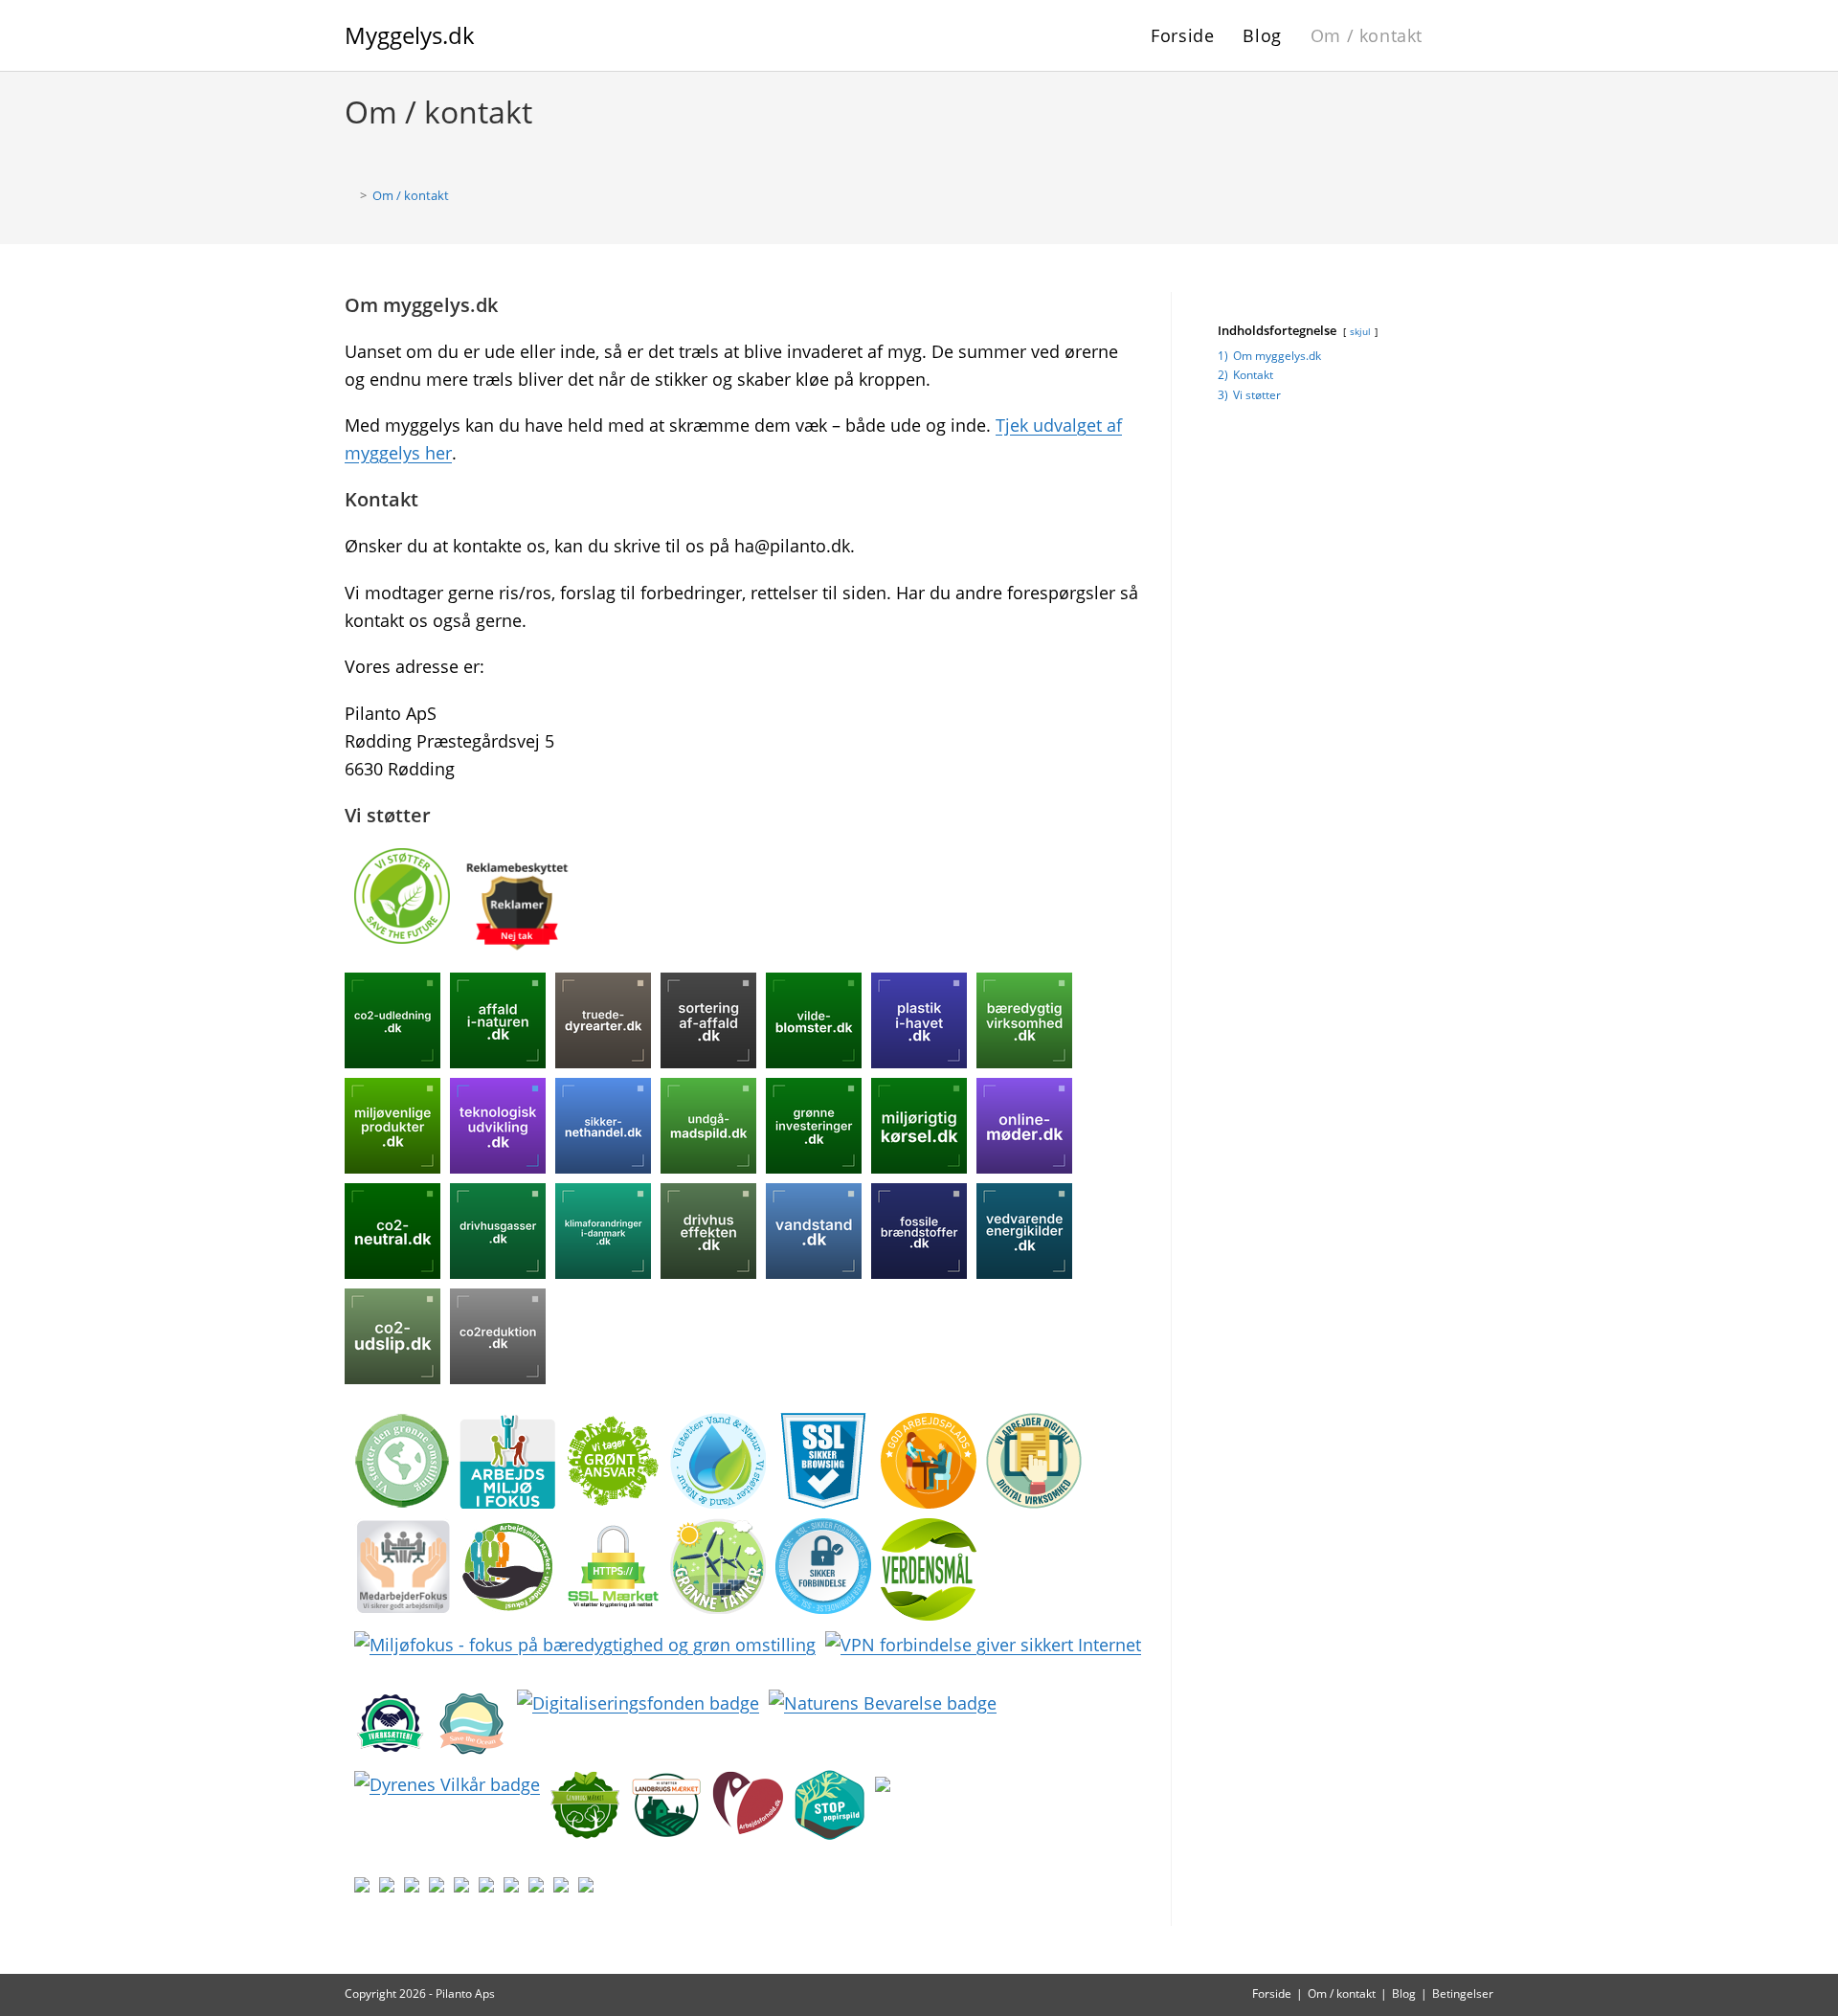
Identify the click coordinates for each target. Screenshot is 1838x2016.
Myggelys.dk (410, 35)
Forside (1272, 1994)
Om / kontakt (411, 195)
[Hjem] (349, 195)
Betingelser (1463, 1994)
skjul (1360, 331)
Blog (1404, 1994)
